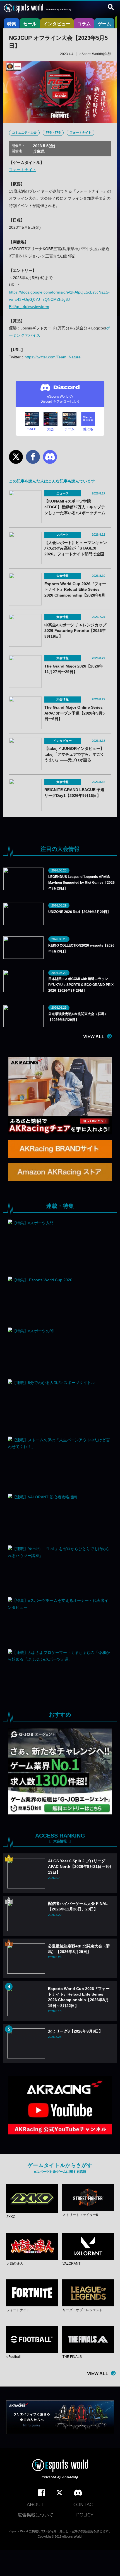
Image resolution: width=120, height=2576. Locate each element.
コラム (84, 24)
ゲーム (104, 24)
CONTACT (85, 2505)
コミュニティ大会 (24, 132)
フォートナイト (81, 132)
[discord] (78, 2493)
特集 (12, 24)
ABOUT (35, 2505)
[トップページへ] (60, 2470)
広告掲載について (35, 2515)
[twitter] (59, 2493)
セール (30, 24)
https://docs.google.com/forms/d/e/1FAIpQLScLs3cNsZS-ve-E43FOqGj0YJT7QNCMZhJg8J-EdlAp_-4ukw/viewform (59, 299)
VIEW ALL (94, 1037)
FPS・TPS (53, 132)
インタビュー (57, 24)
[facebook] (42, 2493)
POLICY (85, 2515)
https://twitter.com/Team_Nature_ (54, 357)
